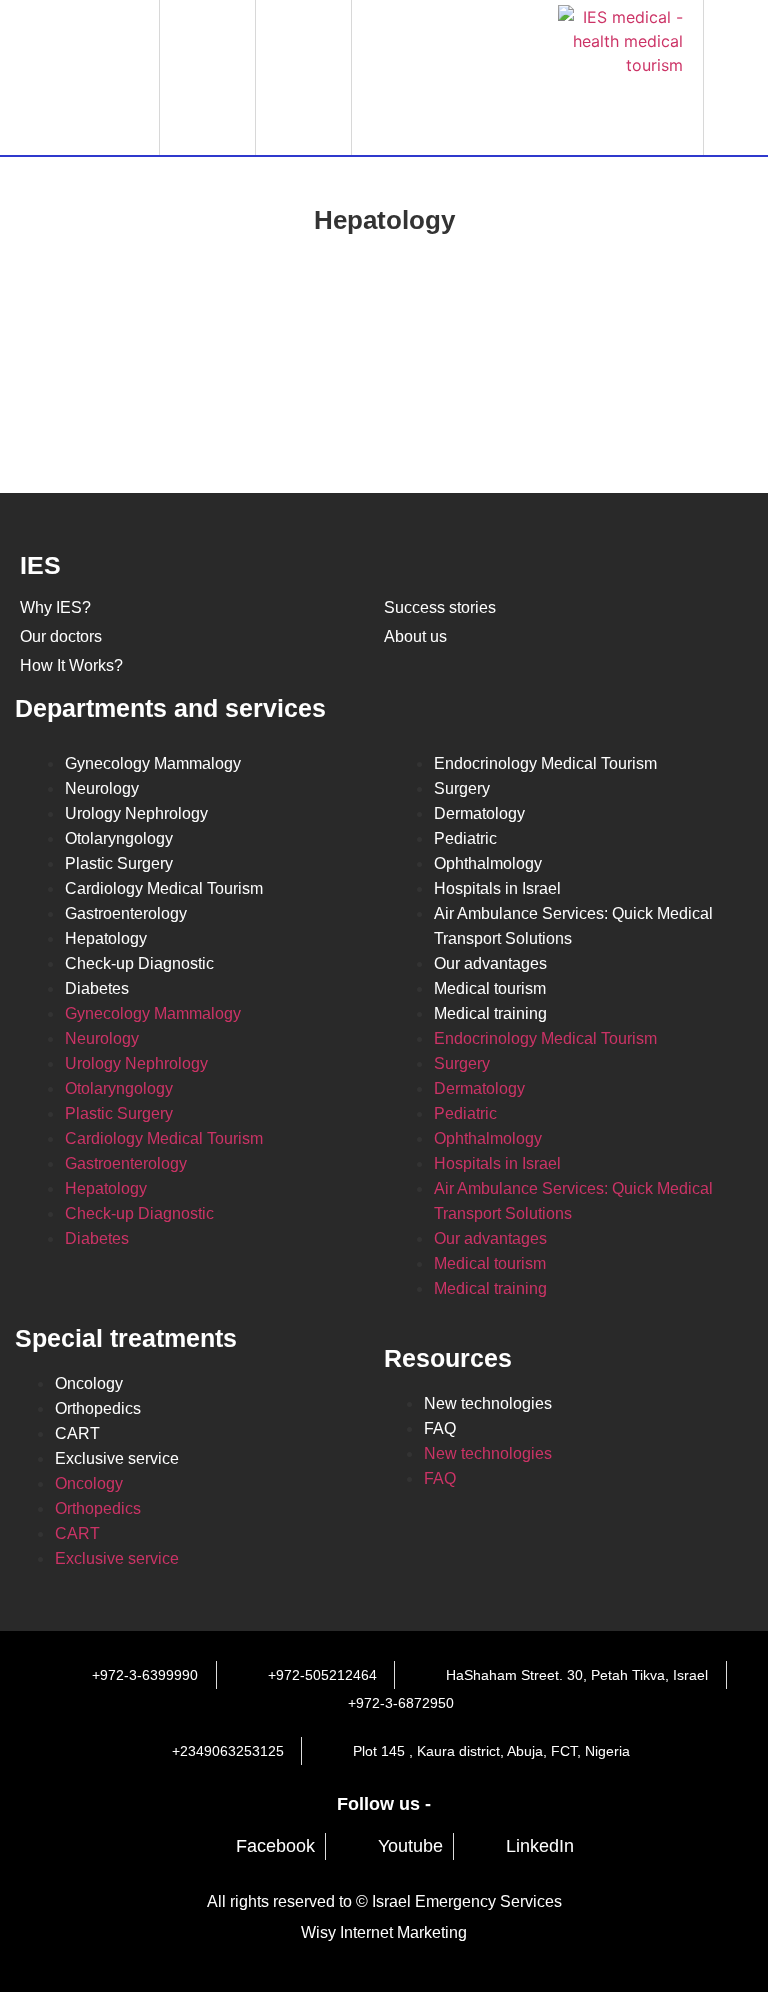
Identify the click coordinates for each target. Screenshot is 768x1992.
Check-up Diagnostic (139, 963)
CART (77, 1433)
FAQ (440, 1428)
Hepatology (106, 938)
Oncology (89, 1383)
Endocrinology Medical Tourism (545, 763)
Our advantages (490, 963)
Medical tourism (490, 988)
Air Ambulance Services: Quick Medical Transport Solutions (573, 926)
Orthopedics (98, 1408)
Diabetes (97, 988)
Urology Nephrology (136, 813)
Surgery (462, 788)
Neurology (102, 788)
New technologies (488, 1403)
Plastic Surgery (119, 863)
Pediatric (465, 838)
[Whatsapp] (408, 75)
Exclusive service (117, 1458)
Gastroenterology (126, 913)
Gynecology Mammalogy (153, 763)
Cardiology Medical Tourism (164, 888)
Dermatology (479, 813)
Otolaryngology (119, 838)
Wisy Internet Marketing (384, 1932)
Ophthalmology (488, 863)
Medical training (490, 1013)
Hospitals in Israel (497, 888)
